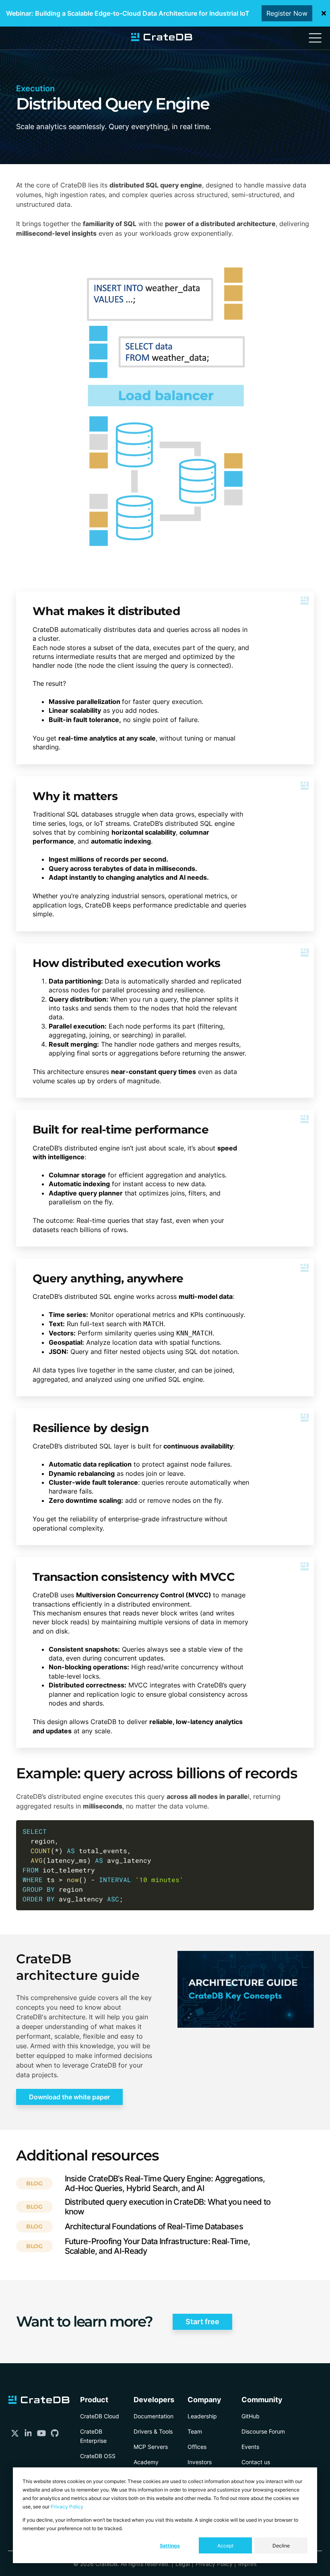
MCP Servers (151, 2447)
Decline (281, 2546)
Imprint (248, 2564)
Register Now (287, 13)
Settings (170, 2546)
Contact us (256, 2462)
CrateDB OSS (98, 2456)
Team (195, 2431)
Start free (202, 2322)
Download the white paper (69, 2097)
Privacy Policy (67, 2507)
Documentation (154, 2416)
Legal (183, 2564)
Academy (146, 2462)
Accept (225, 2546)
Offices (197, 2447)
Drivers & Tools (153, 2431)
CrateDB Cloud (100, 2416)
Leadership (202, 2416)
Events (250, 2447)
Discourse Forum (263, 2431)
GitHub (251, 2416)
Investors (200, 2462)
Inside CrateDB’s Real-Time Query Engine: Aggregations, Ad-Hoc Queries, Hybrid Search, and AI (165, 2183)
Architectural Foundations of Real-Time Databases (154, 2226)
